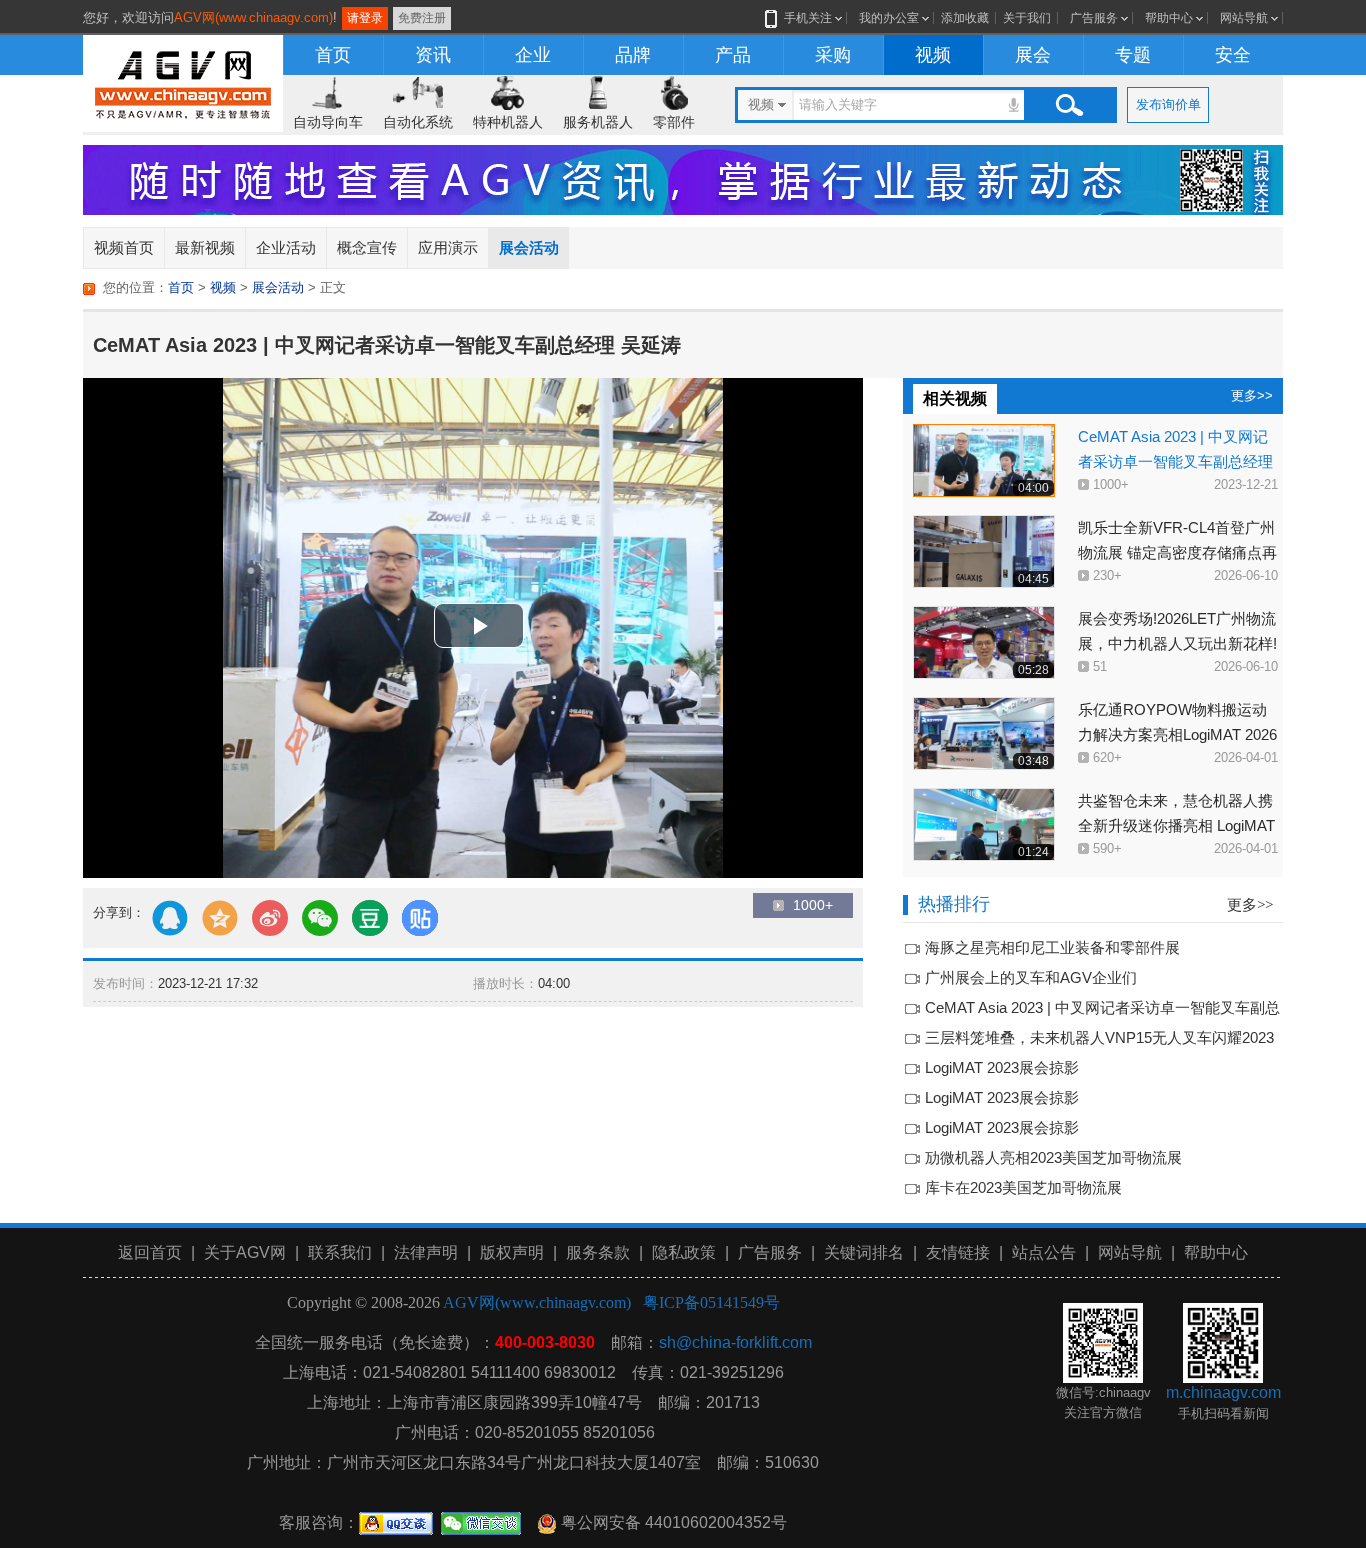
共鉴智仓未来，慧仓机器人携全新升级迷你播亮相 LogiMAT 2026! (1176, 825)
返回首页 (150, 1252)
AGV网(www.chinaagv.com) (253, 17)
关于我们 (1027, 18)
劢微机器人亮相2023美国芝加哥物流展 (1053, 1157)
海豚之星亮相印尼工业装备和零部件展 (1052, 947)
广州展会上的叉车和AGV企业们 (1031, 977)
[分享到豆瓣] (370, 918)
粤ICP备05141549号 (711, 1302)
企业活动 (286, 247)
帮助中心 (1169, 18)
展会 (1033, 55)
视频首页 (124, 247)
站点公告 (1044, 1252)
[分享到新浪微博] (270, 918)
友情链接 (958, 1252)
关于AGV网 (245, 1252)
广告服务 (1094, 18)
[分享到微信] (320, 918)
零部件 (674, 122)
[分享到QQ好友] (170, 918)
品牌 (633, 55)
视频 (933, 55)
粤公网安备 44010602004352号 (672, 1522)
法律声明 (426, 1252)
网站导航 (1244, 18)
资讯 (433, 55)
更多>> (1252, 395)
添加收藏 (965, 18)
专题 (1133, 55)
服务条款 (598, 1252)
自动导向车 (328, 122)
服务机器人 (598, 122)
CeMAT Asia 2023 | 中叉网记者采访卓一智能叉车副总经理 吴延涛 (1175, 461)
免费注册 (422, 18)
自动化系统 (418, 122)
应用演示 (448, 247)
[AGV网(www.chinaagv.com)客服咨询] (396, 1522)
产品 (733, 55)
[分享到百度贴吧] (420, 918)
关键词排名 (864, 1252)
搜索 (1069, 105)
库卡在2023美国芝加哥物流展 (1023, 1187)
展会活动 (529, 247)
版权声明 (512, 1252)
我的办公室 (889, 18)
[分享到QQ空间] (220, 918)
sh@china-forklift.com (735, 1342)
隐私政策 (684, 1252)
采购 (833, 55)
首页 (333, 55)
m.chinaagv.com (1223, 1392)
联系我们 (340, 1252)
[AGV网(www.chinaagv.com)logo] (183, 81)
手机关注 (808, 18)
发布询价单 (1168, 104)
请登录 (365, 18)
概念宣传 (367, 247)
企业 (533, 55)
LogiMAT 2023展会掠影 (1002, 1067)
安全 (1233, 55)
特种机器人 (508, 122)
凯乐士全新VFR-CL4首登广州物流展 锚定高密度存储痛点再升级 (1177, 552)
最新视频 (205, 247)
